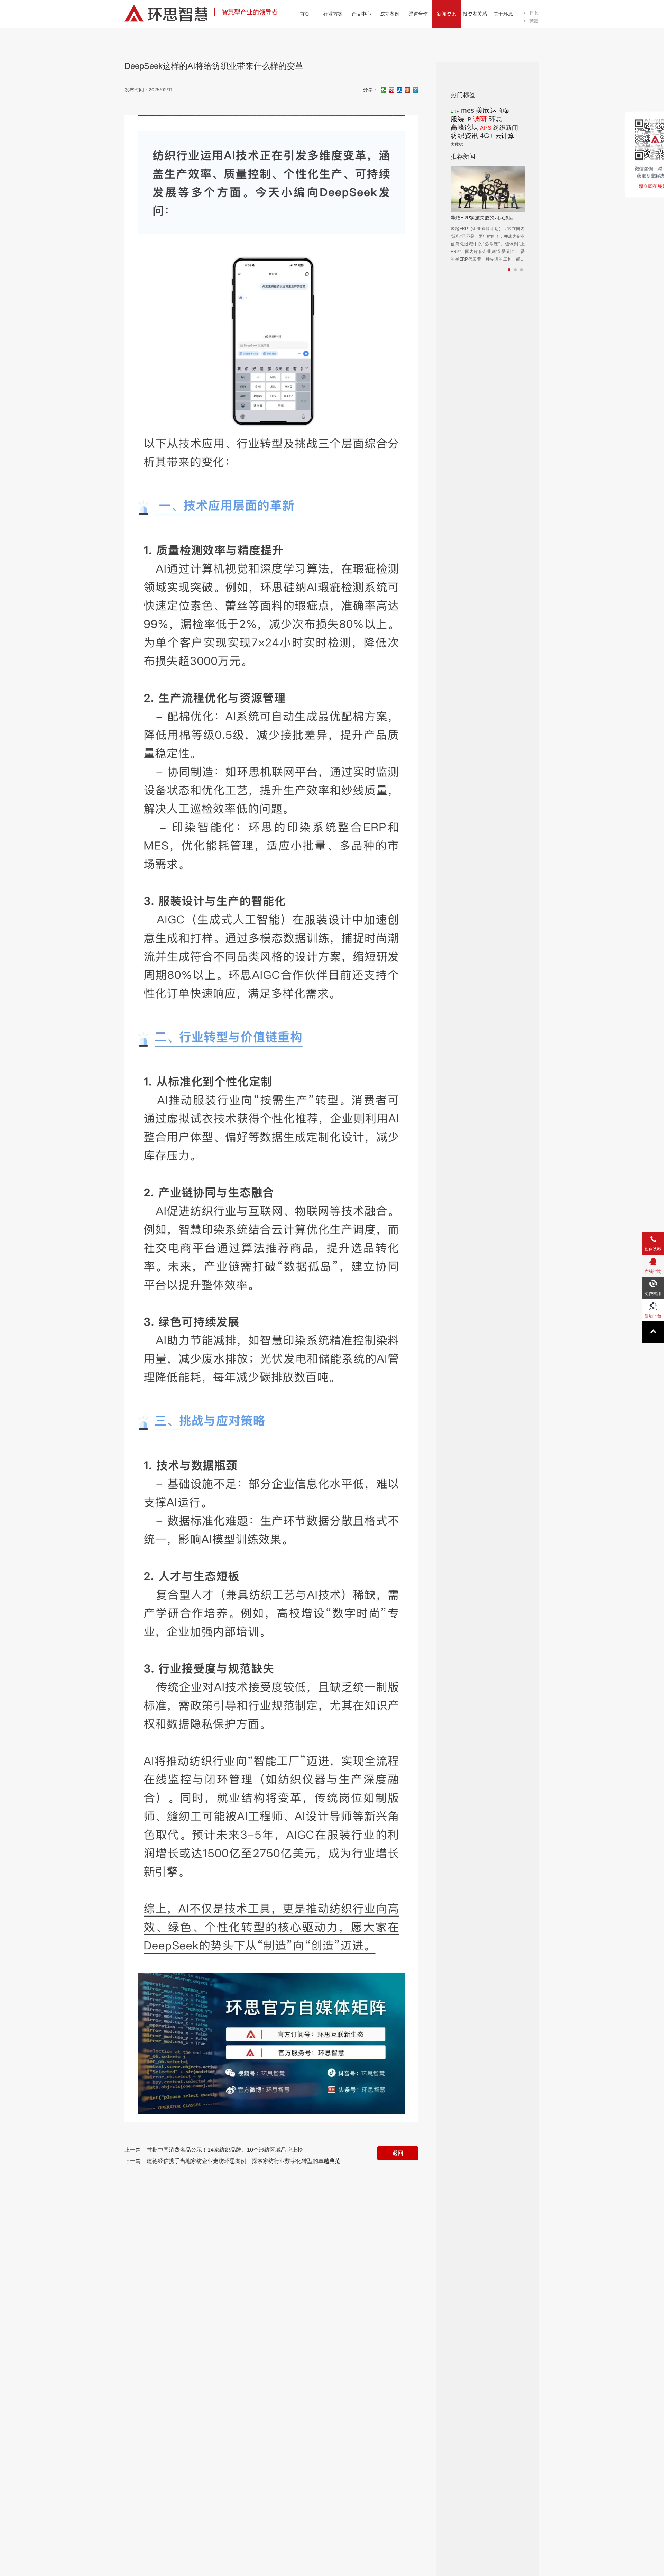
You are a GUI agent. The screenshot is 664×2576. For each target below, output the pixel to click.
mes (468, 110)
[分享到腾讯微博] (416, 90)
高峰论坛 (464, 127)
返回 (398, 2153)
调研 (480, 119)
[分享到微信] (384, 90)
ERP (455, 111)
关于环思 (503, 14)
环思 (496, 119)
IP (469, 120)
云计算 (505, 136)
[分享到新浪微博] (392, 90)
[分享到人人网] (400, 90)
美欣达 (486, 110)
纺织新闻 (506, 128)
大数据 (457, 144)
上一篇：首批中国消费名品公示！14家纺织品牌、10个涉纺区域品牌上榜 (214, 2150)
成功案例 (390, 14)
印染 (504, 111)
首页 (305, 14)
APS (486, 128)
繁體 (534, 21)
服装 (458, 119)
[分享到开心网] (408, 90)
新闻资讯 (446, 14)
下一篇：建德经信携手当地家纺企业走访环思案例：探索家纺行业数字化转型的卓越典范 (232, 2161)
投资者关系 (475, 14)
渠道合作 (418, 14)
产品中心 (361, 14)
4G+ (487, 136)
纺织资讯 (464, 136)
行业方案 (333, 14)
